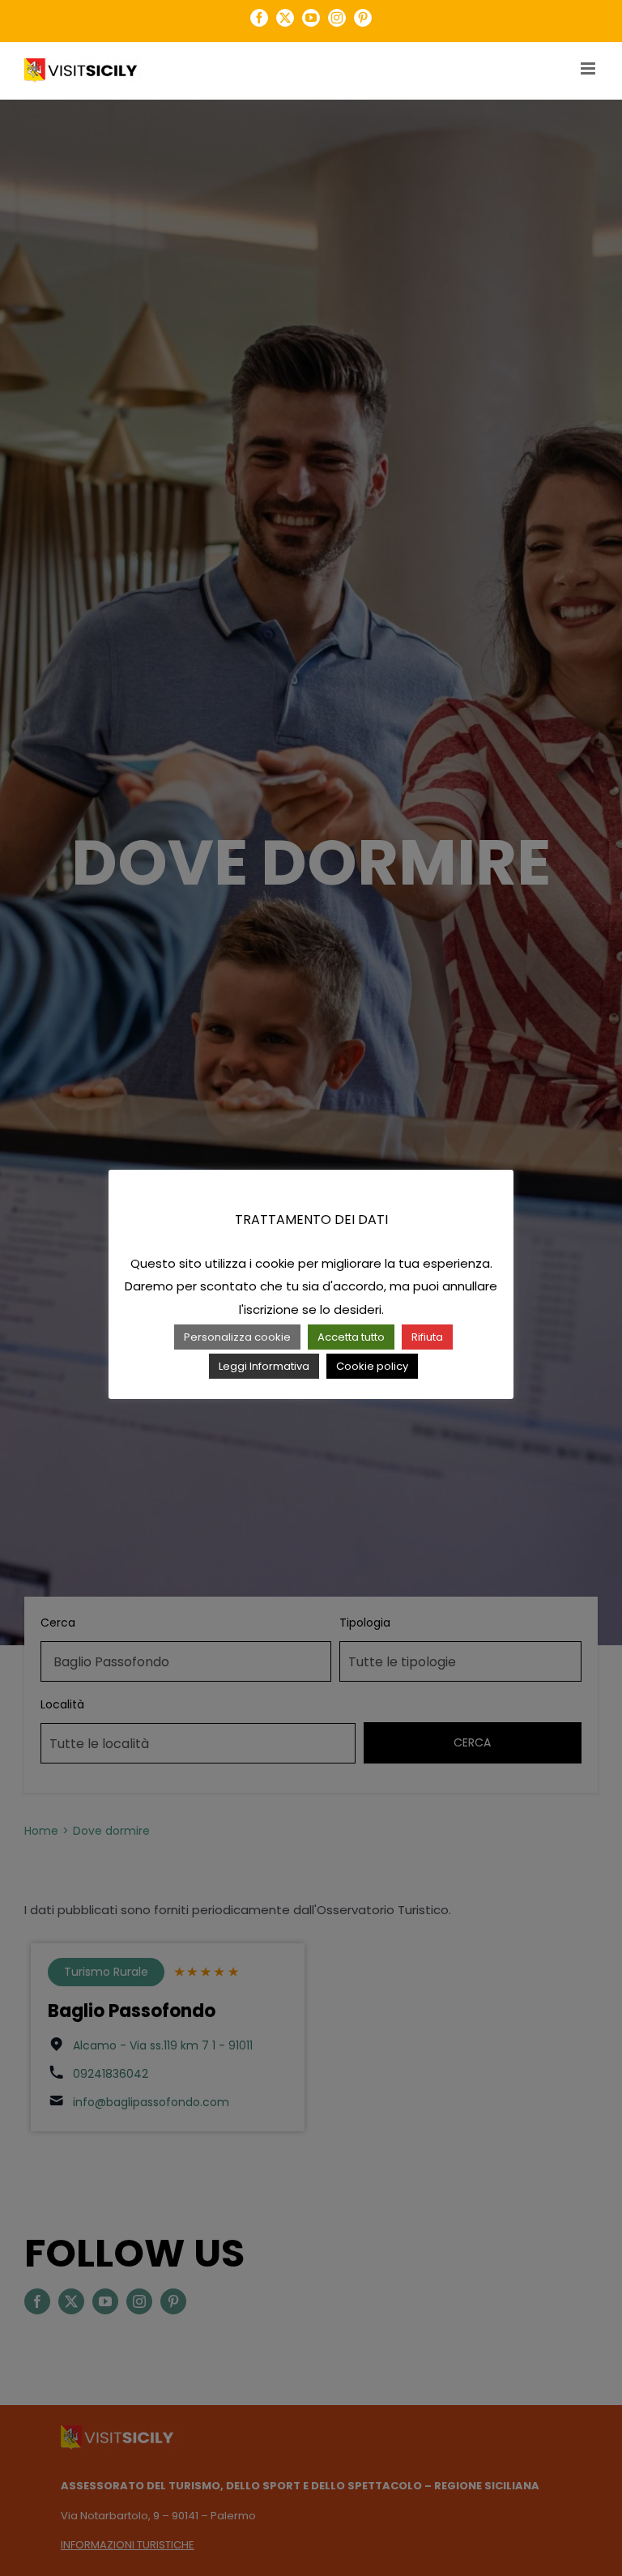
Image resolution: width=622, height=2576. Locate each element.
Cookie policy (372, 1366)
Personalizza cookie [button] (237, 1337)
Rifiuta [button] (427, 1337)
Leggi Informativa (264, 1366)
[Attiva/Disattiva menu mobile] (589, 68)
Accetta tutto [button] (351, 1337)
